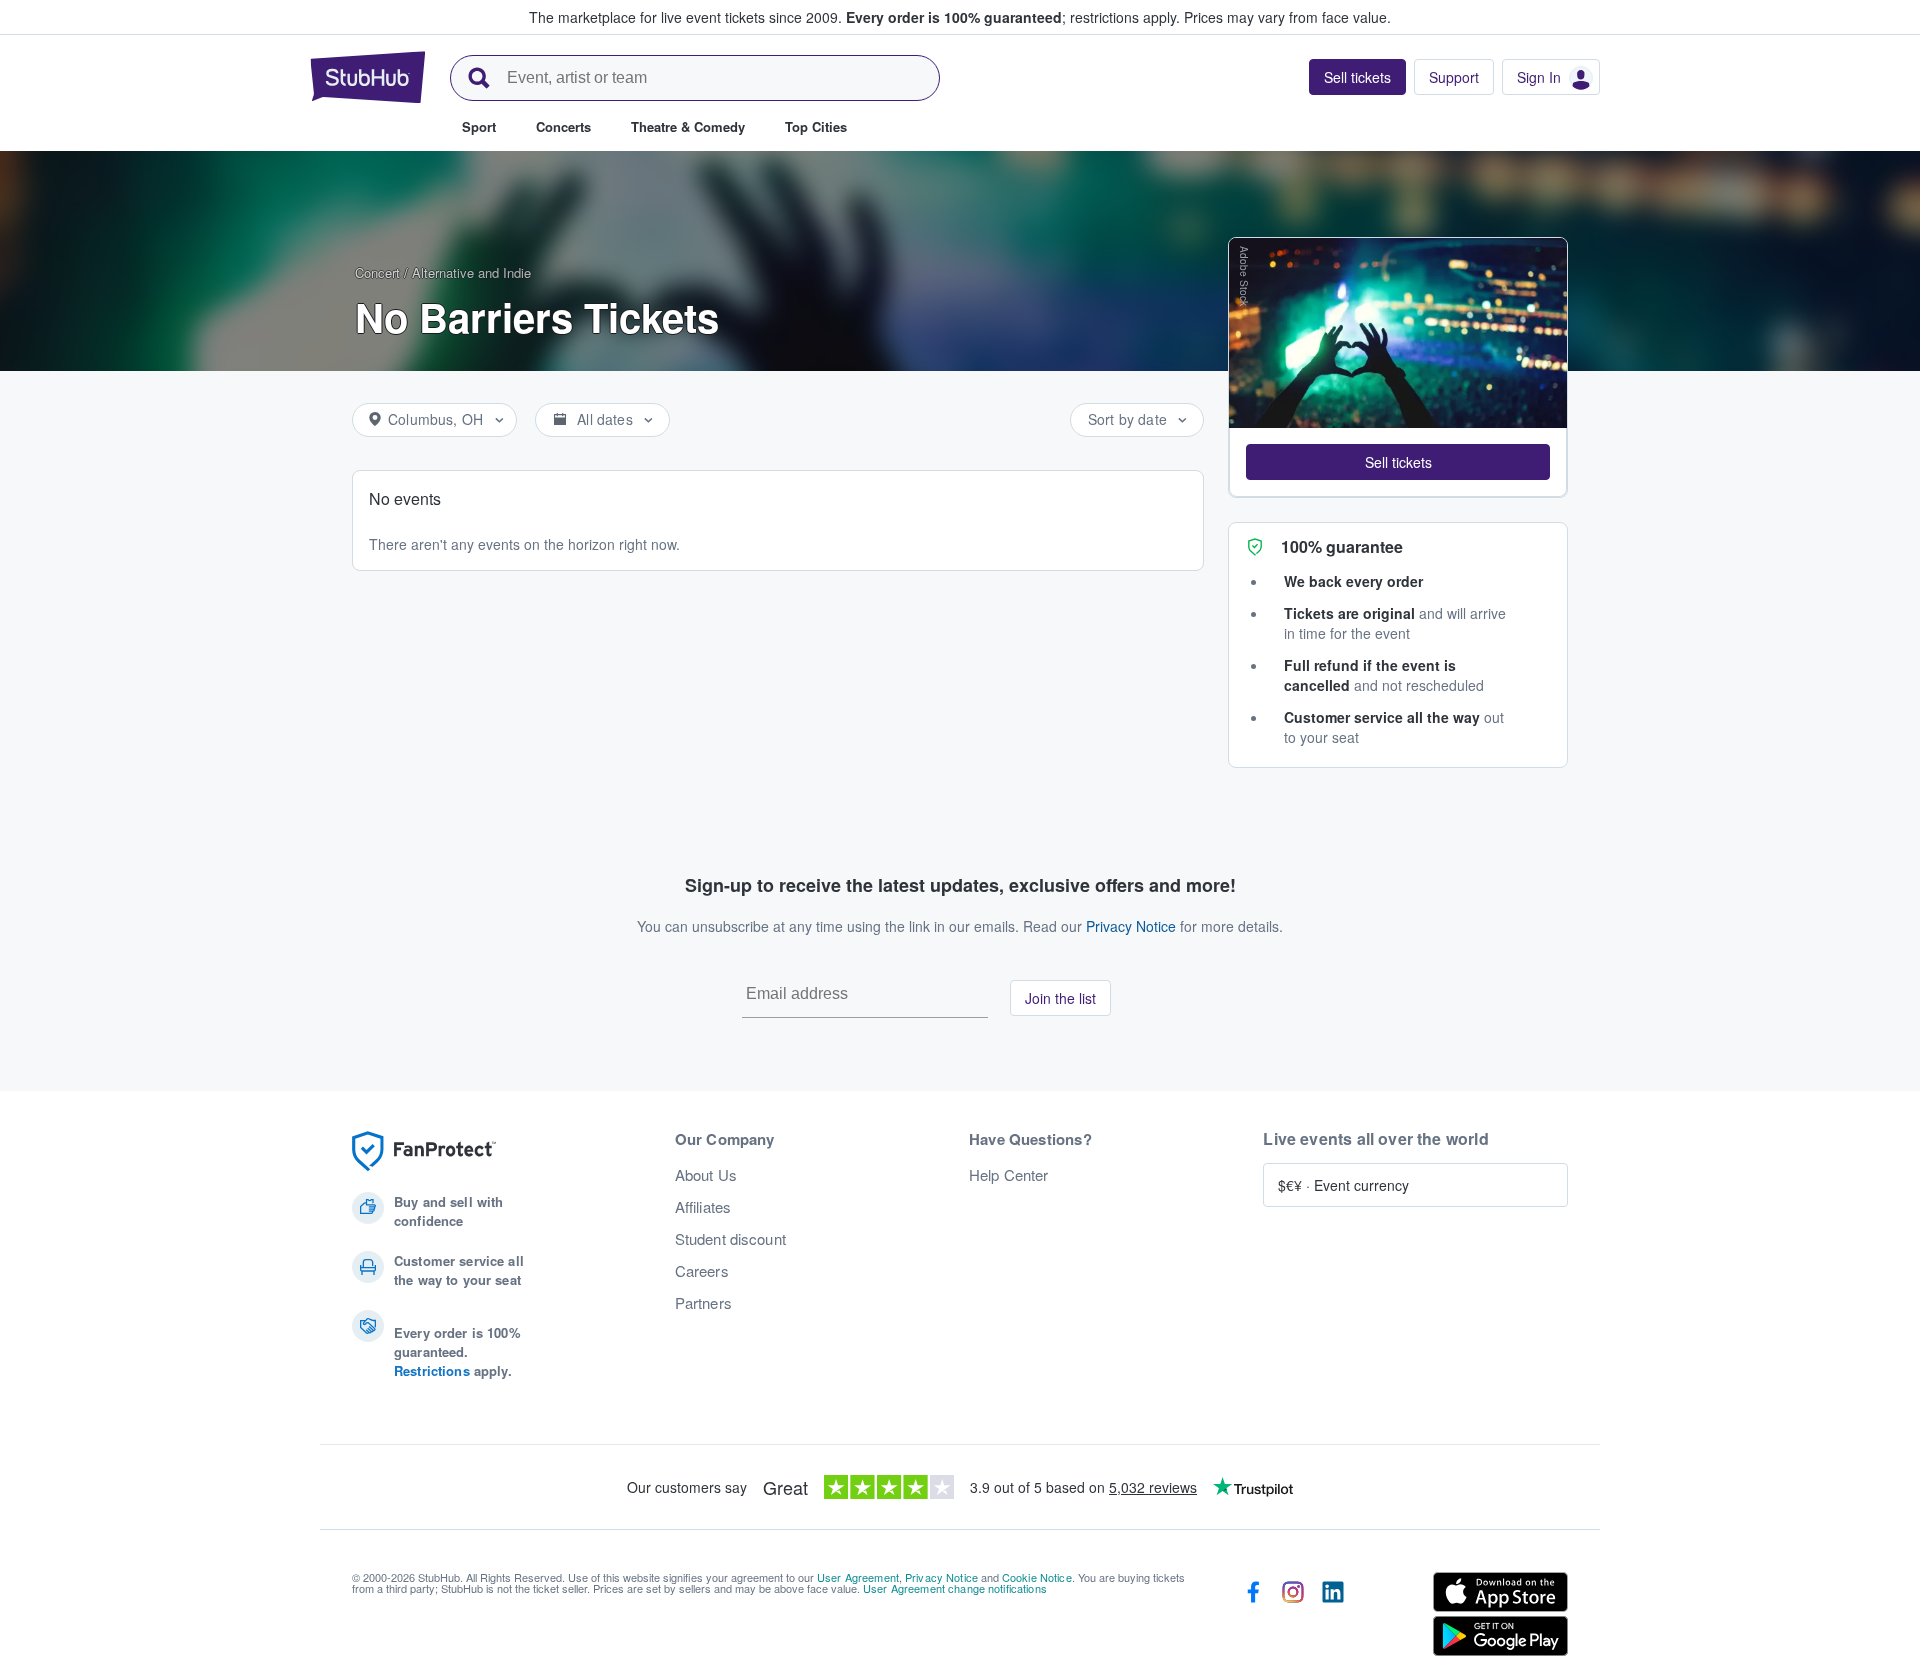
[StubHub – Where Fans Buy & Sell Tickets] (368, 77)
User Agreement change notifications (955, 1588)
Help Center (1009, 1175)
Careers (702, 1271)
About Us (706, 1175)
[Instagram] (1293, 1618)
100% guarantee (1342, 546)
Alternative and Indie (471, 272)
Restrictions (432, 1370)
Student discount (730, 1239)
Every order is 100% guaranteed (1013, 17)
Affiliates (703, 1207)
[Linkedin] (1333, 1618)
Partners (703, 1303)
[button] (1398, 462)
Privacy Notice (1131, 926)
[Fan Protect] (424, 1151)
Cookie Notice (1037, 1577)
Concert (377, 272)
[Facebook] (1253, 1618)
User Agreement (858, 1577)
